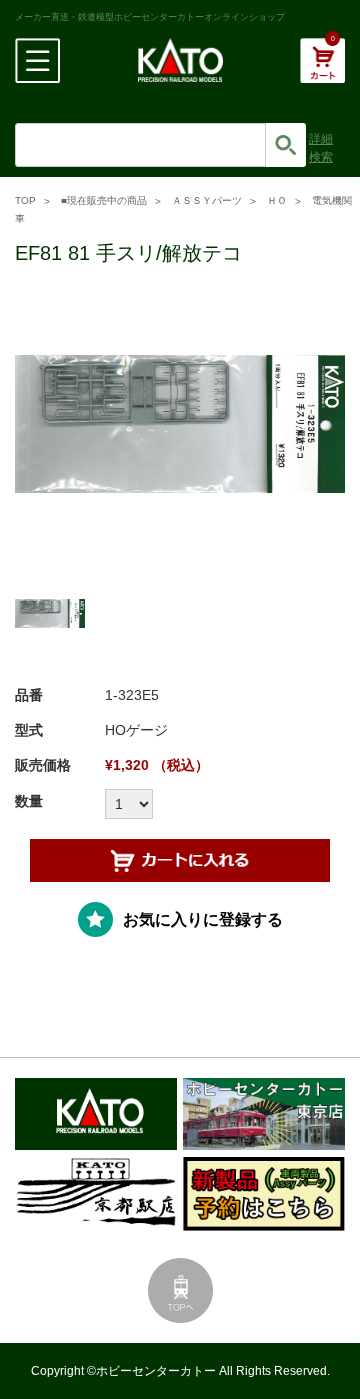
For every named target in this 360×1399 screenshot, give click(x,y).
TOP (25, 200)
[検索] (286, 145)
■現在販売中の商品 (104, 200)
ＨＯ (277, 200)
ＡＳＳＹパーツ (207, 200)
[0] (322, 71)
